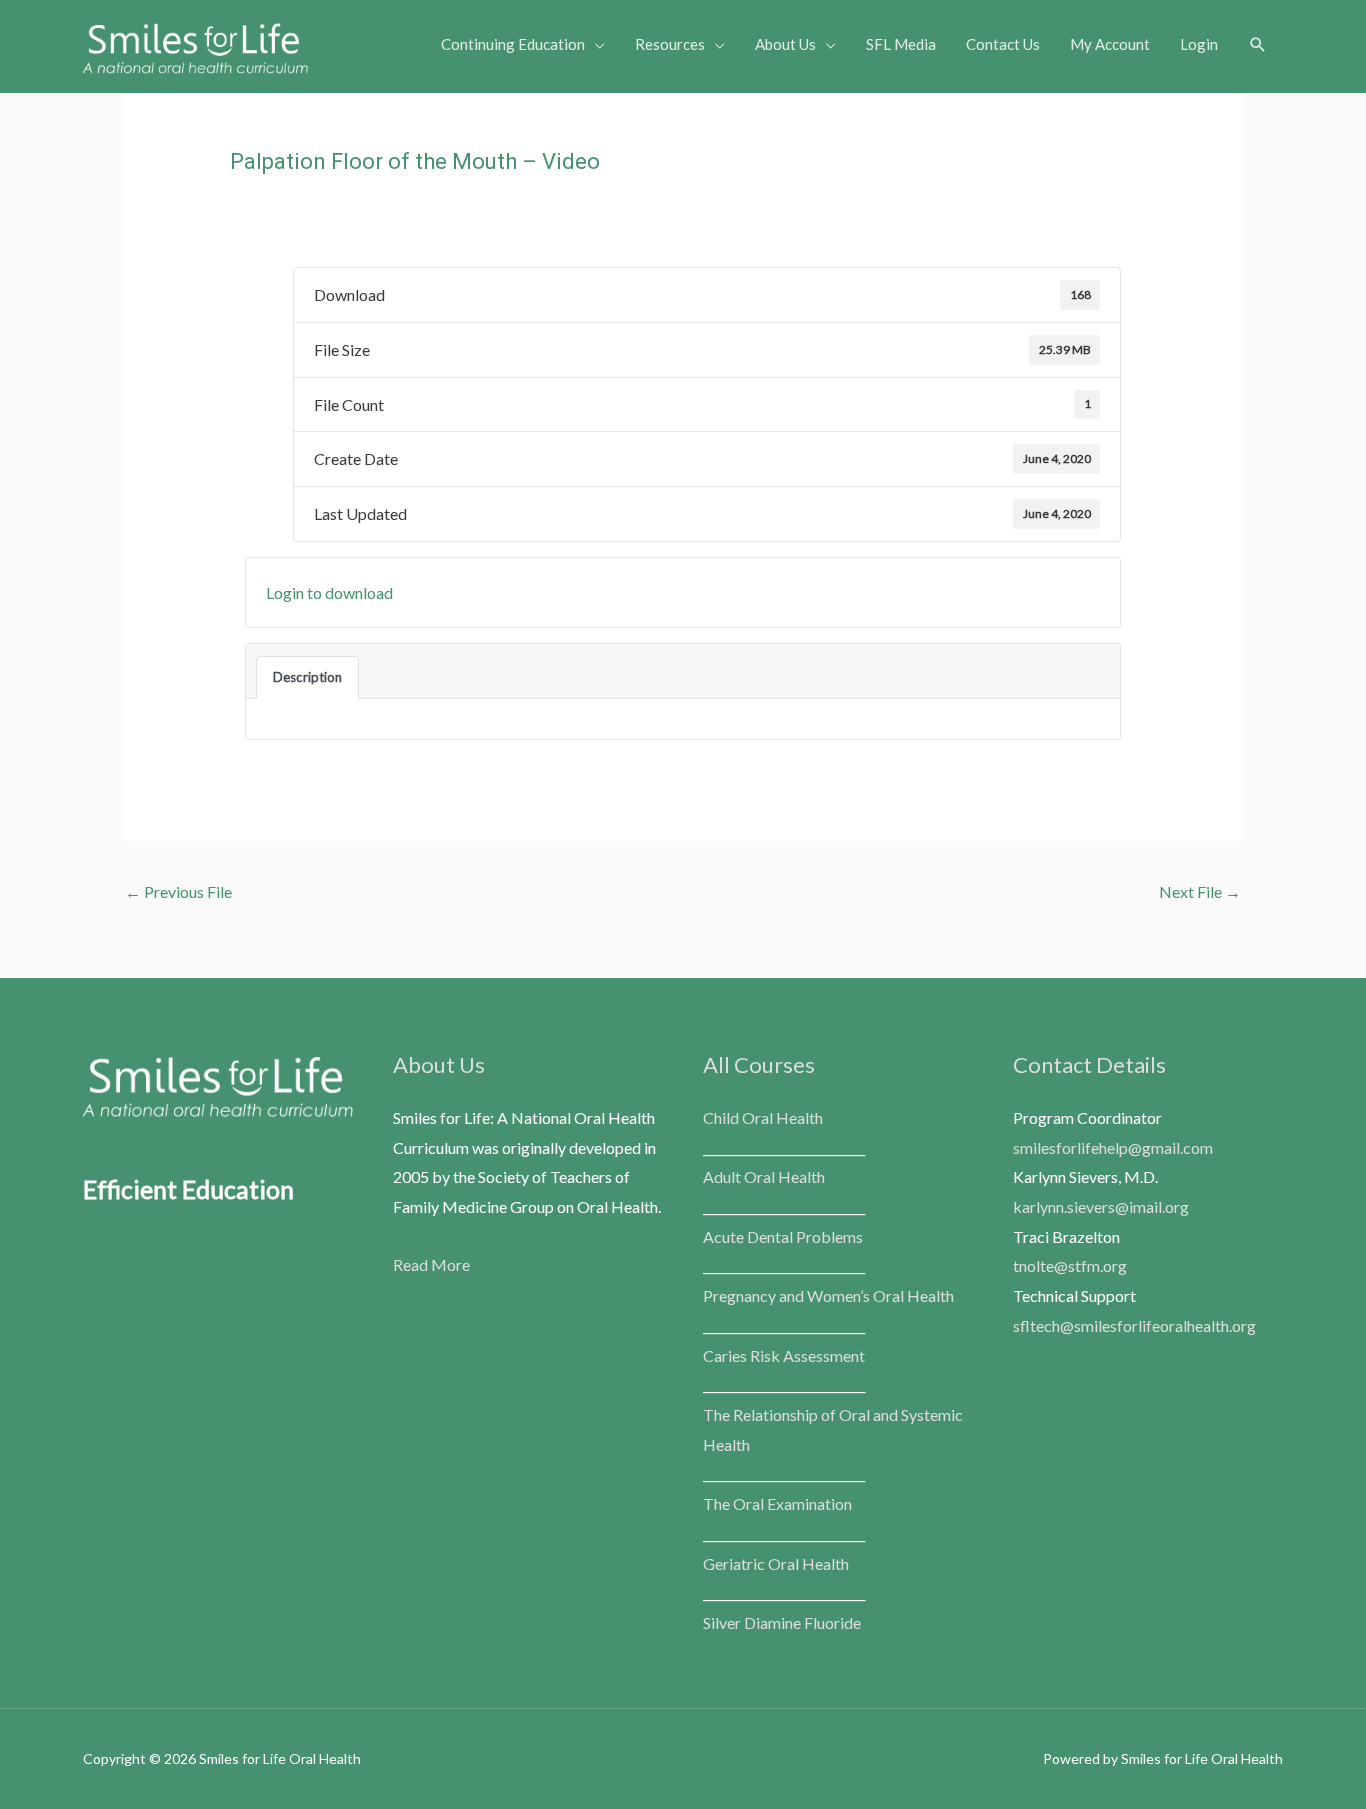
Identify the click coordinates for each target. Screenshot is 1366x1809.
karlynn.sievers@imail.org (1101, 1206)
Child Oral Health (763, 1117)
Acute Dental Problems (783, 1236)
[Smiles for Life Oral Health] (195, 43)
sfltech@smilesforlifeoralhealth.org (1134, 1325)
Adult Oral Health (764, 1176)
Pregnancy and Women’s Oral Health (828, 1295)
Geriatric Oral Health (776, 1563)
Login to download (329, 592)
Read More (431, 1264)
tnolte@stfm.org (1070, 1265)
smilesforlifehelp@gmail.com (1113, 1147)
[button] (1258, 45)
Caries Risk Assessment (784, 1355)
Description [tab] (307, 677)
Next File (1200, 891)
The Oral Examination (777, 1503)
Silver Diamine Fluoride (782, 1622)
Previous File (178, 891)
